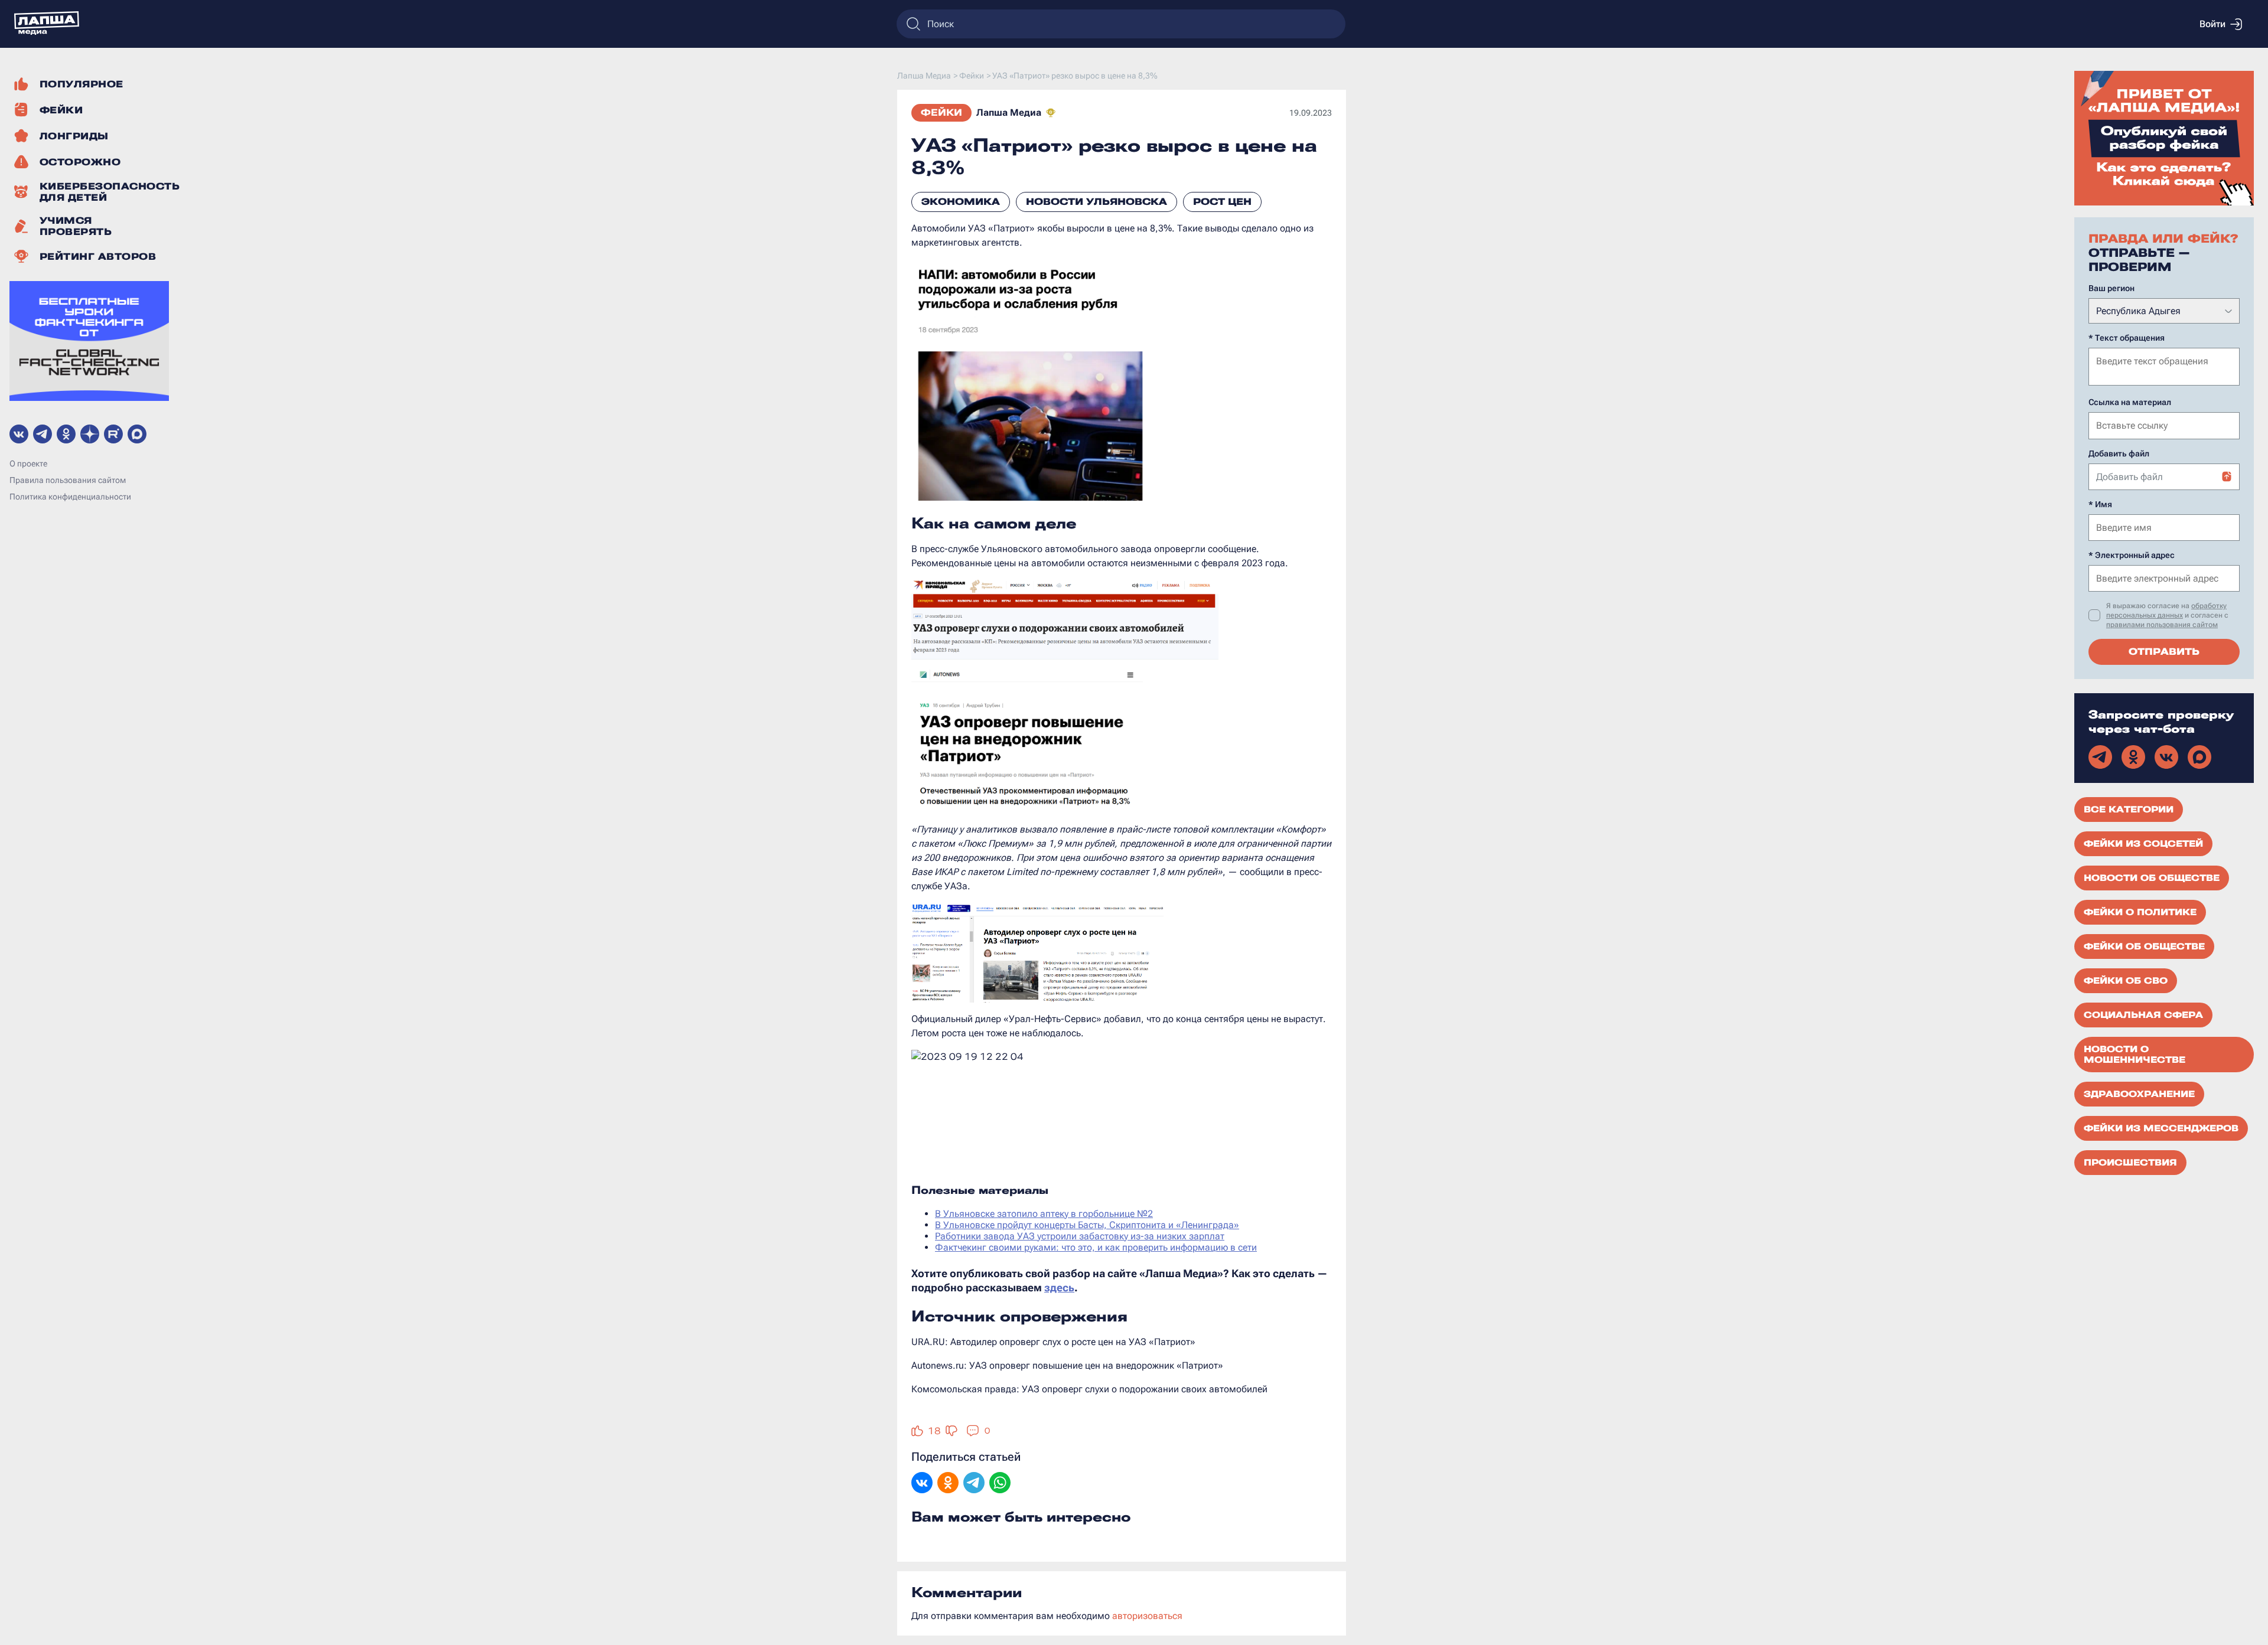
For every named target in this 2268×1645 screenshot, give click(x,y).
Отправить (2164, 652)
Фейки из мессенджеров (2161, 1128)
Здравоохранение (2139, 1094)
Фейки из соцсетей (2143, 844)
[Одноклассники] (948, 1484)
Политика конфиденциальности (70, 497)
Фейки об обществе (2144, 946)
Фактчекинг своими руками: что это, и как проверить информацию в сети (1096, 1247)
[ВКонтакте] (922, 1484)
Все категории (2129, 810)
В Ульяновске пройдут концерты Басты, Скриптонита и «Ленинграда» (1087, 1225)
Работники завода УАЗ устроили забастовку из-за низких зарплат (1080, 1236)
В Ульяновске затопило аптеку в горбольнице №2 (1044, 1214)
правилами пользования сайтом (2162, 625)
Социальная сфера (2143, 1015)
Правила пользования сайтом (68, 480)
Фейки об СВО (2126, 981)
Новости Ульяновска (1096, 202)
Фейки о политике (2140, 912)
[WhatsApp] (1000, 1484)
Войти (2212, 24)
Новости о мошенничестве (2135, 1055)
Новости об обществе (2152, 878)
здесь (1059, 1287)
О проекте (28, 464)
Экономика (961, 202)
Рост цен (1222, 202)
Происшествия (2130, 1163)
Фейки (941, 112)
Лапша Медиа (1009, 112)
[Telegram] (974, 1484)
